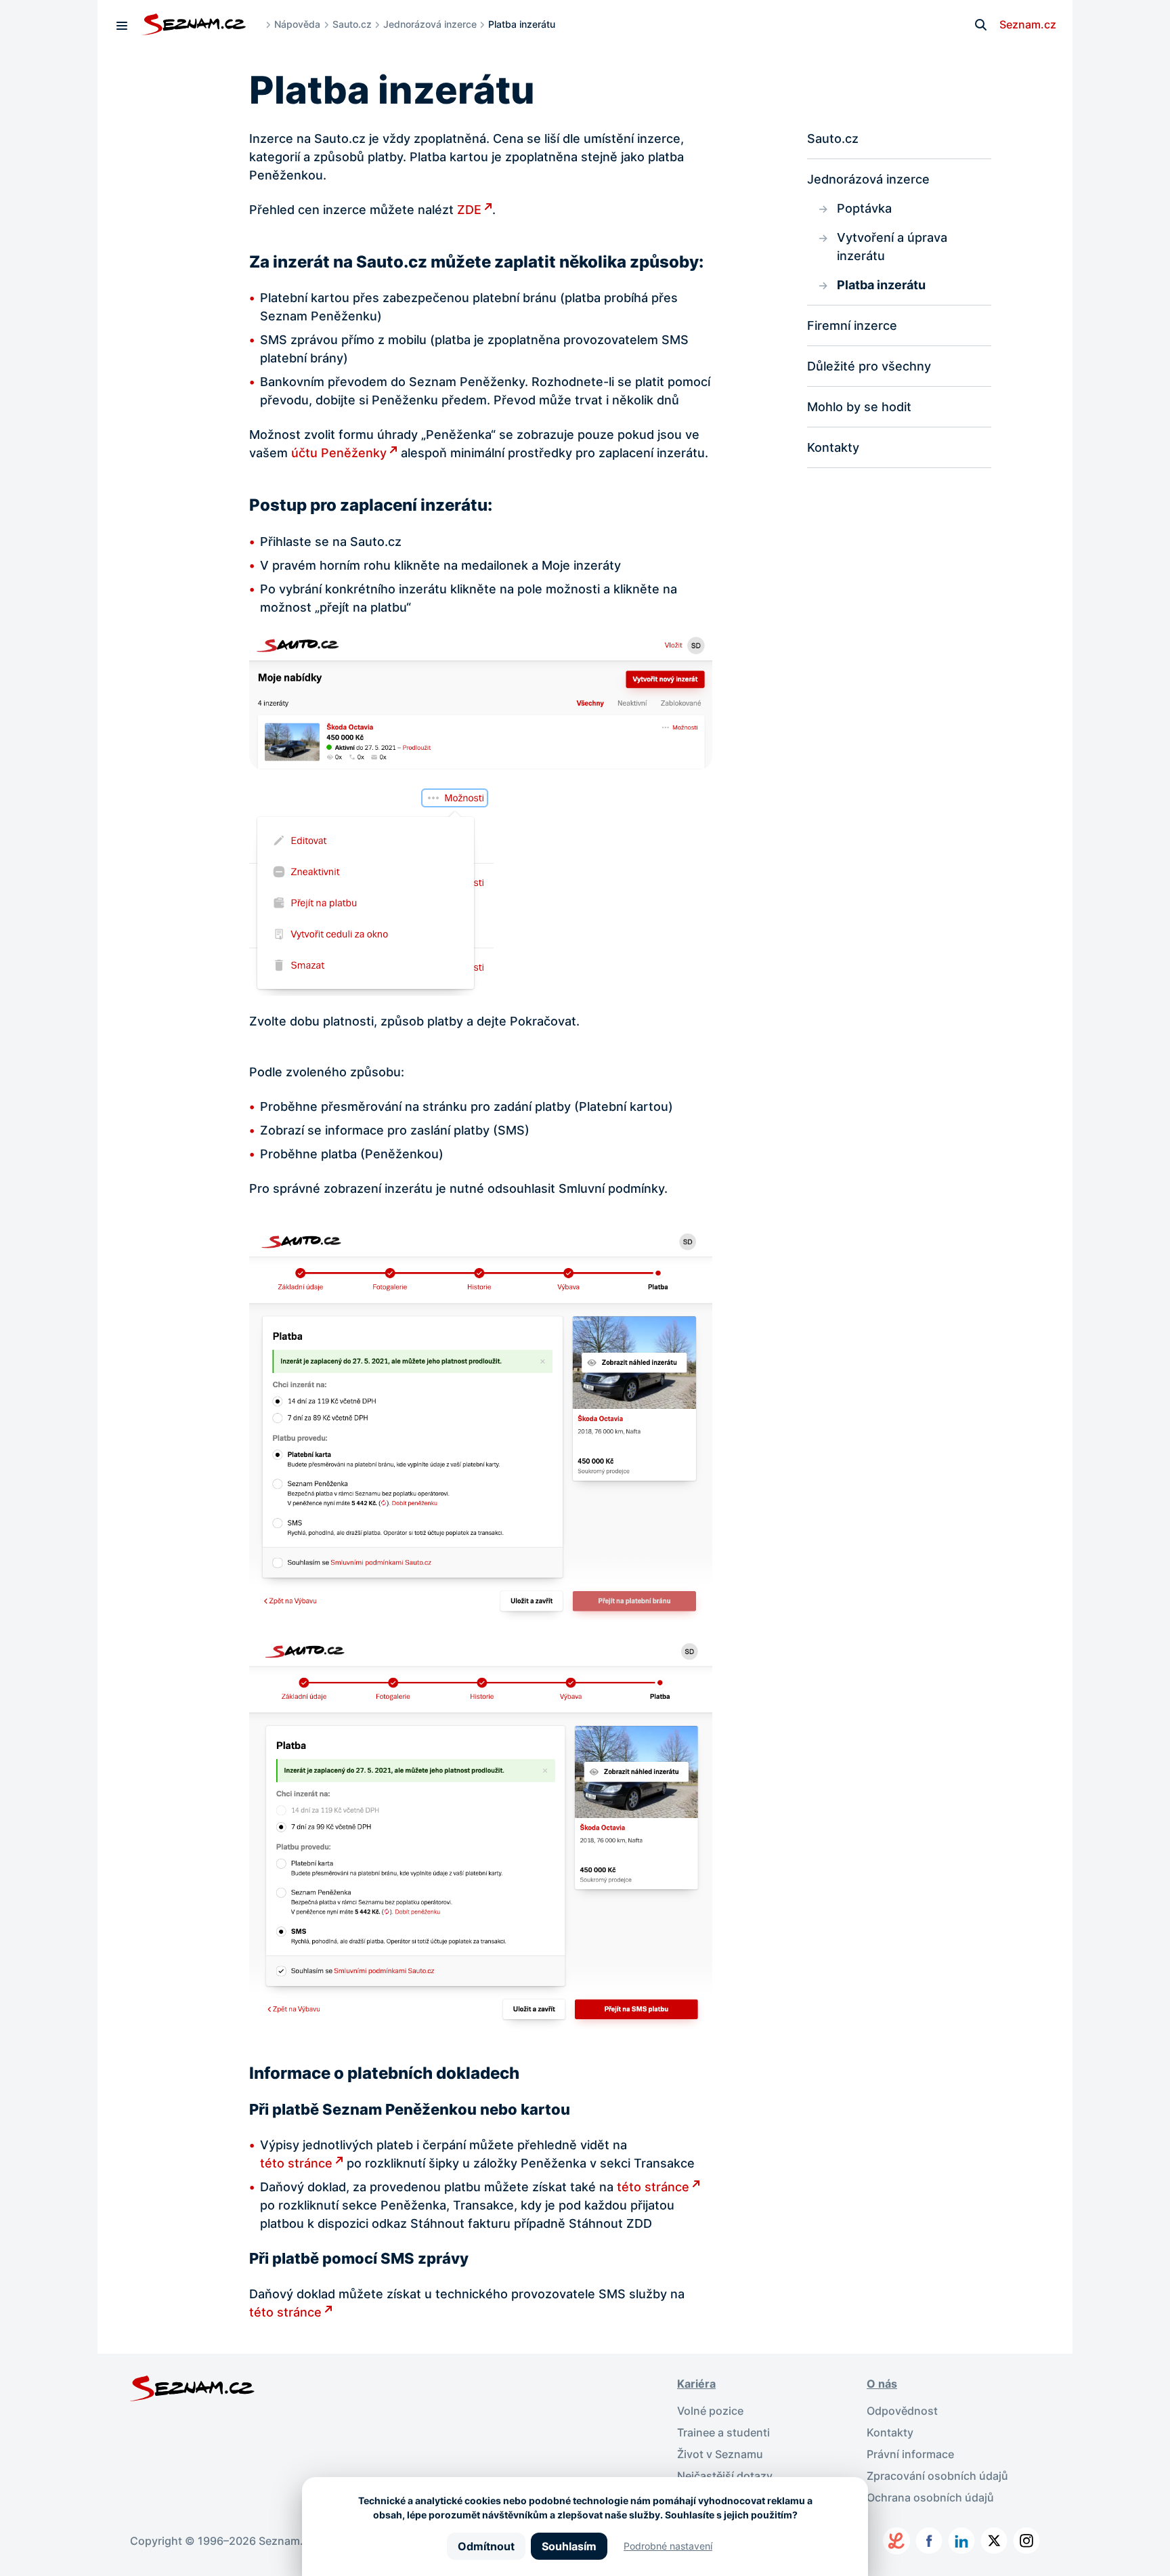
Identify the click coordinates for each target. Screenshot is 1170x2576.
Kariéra (696, 2384)
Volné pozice (710, 2411)
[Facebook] (929, 2541)
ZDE (469, 210)
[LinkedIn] (961, 2541)
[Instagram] (1026, 2541)
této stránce (296, 2163)
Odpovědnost (902, 2411)
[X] (994, 2541)
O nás (882, 2384)
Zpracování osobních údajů (937, 2476)
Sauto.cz (352, 24)
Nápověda (297, 24)
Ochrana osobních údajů (930, 2497)
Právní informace (910, 2454)
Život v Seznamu (720, 2454)
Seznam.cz (1028, 24)
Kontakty (890, 2432)
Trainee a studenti (723, 2432)
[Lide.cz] (896, 2541)
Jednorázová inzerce (430, 24)
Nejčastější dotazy (725, 2476)
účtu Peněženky (339, 453)
